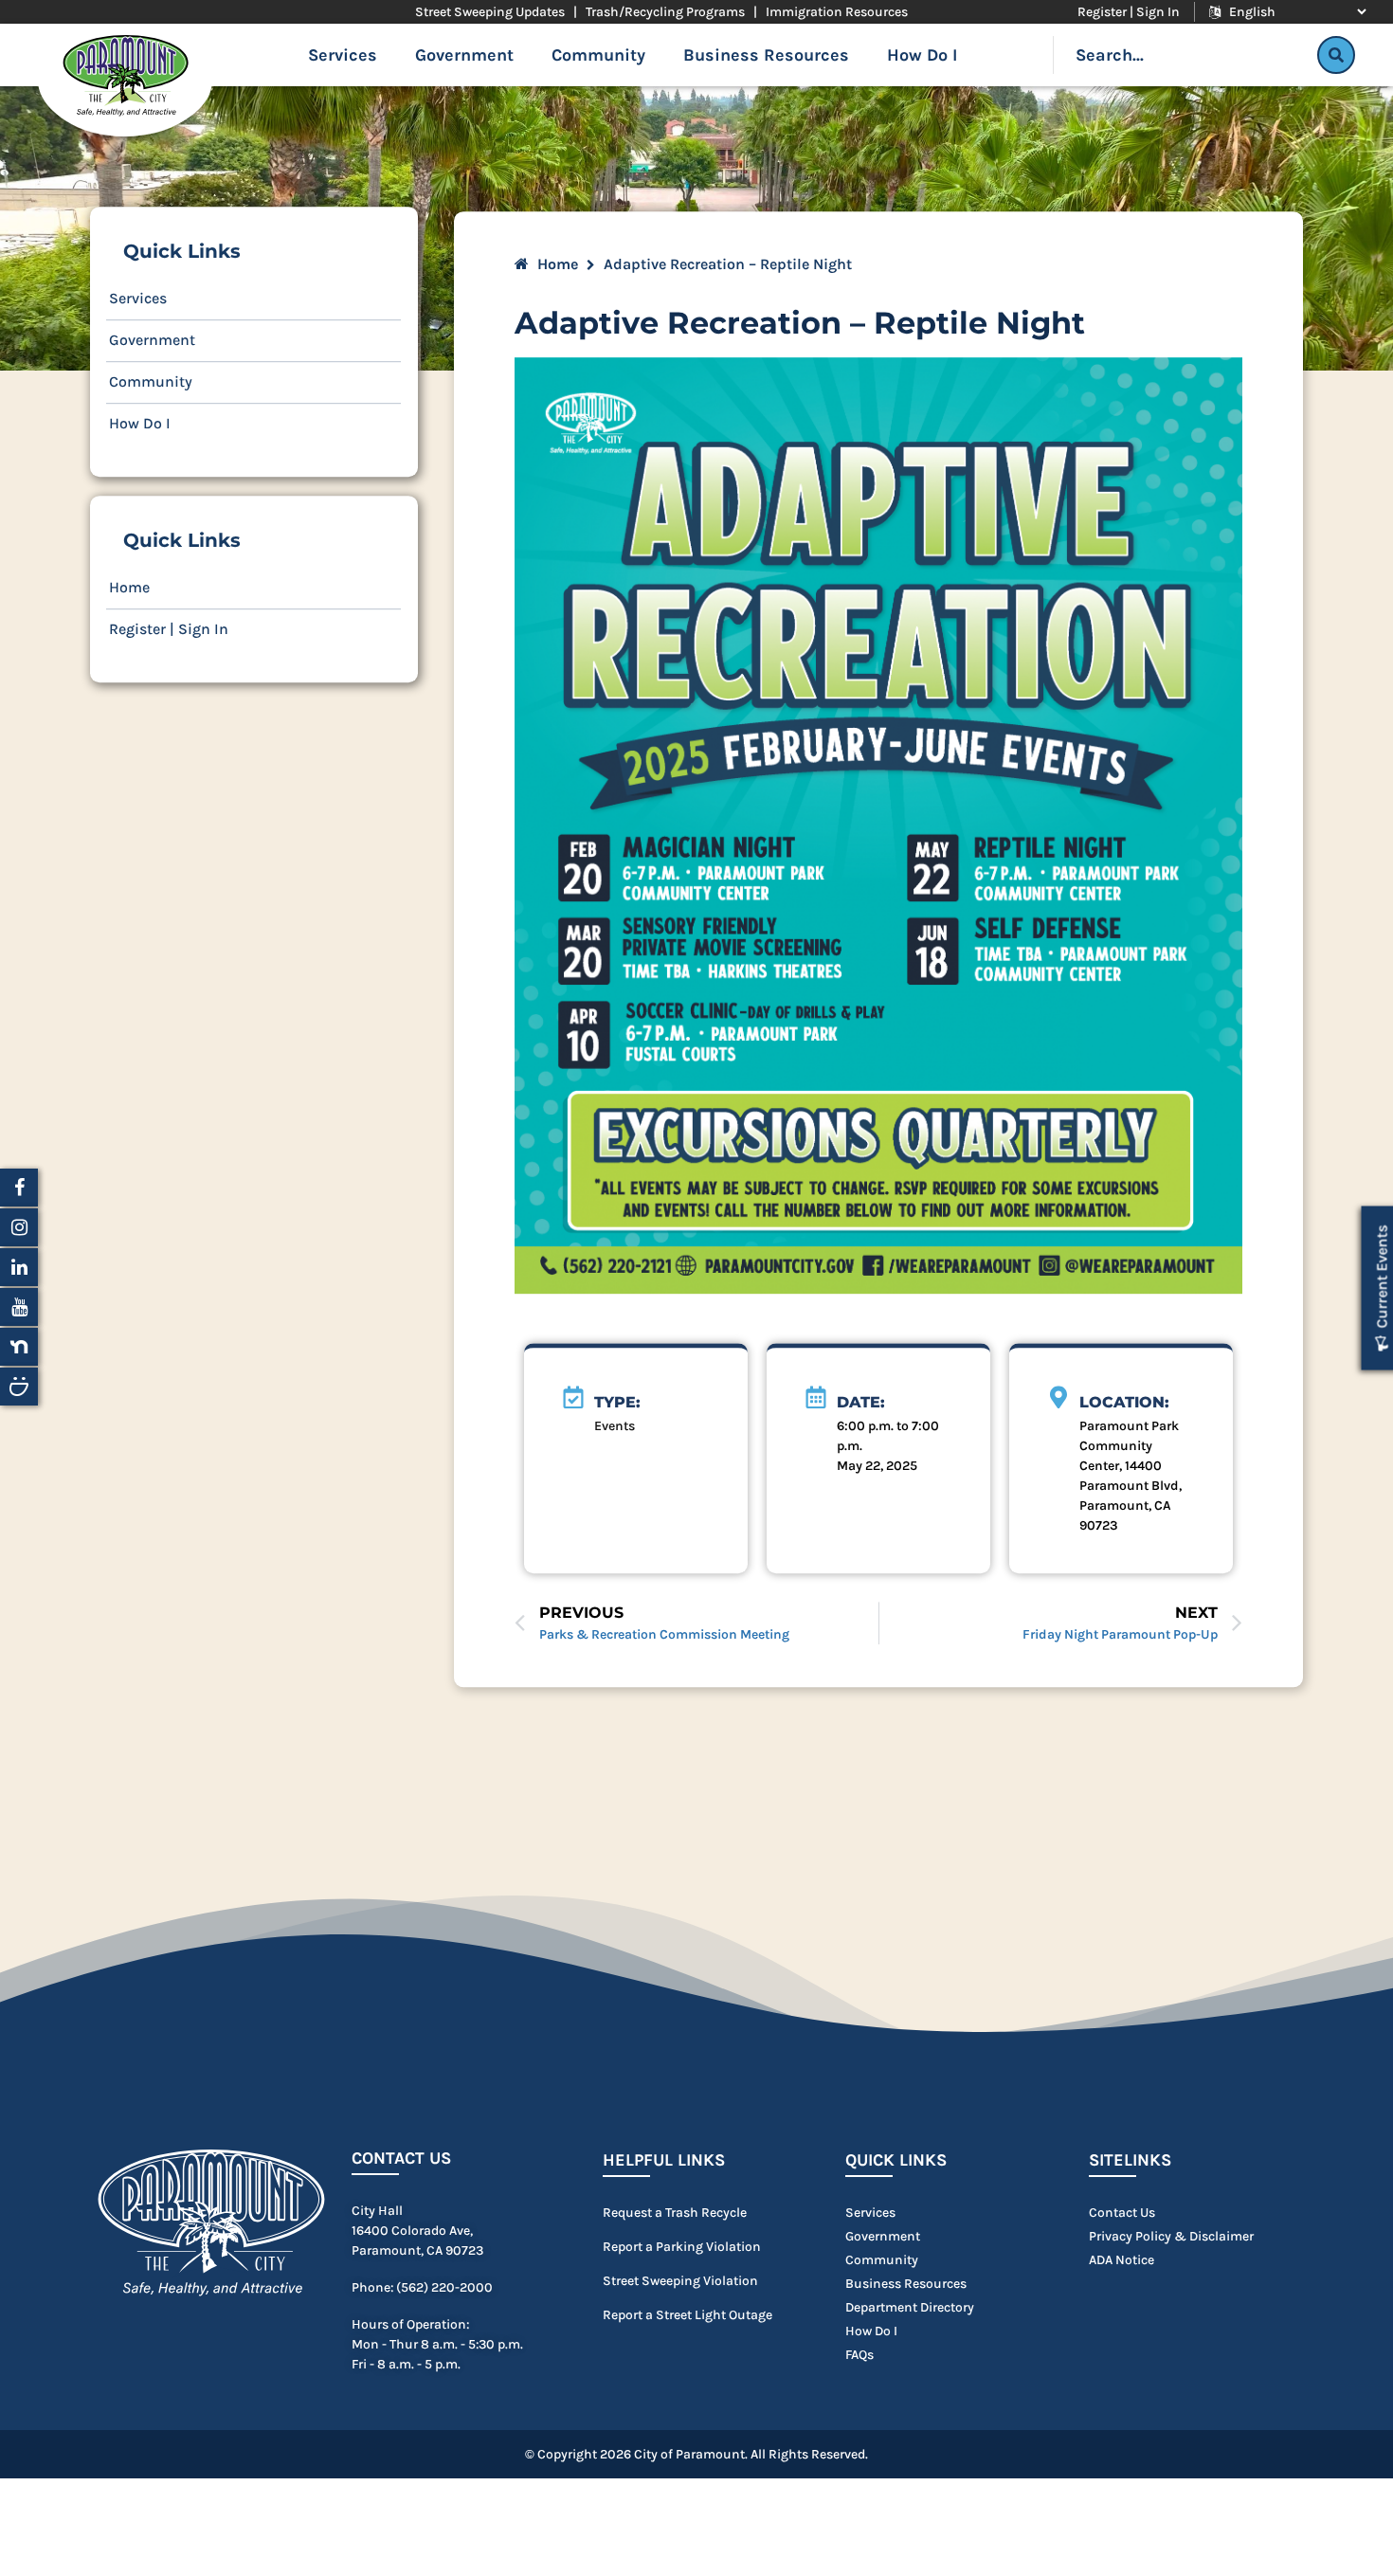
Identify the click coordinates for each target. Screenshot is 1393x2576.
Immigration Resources (837, 12)
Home (129, 587)
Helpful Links (664, 2161)
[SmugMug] (19, 1387)
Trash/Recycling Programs (665, 12)
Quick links (896, 2161)
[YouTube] (19, 1307)
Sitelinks (1130, 2161)
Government (464, 55)
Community (598, 55)
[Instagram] (19, 1227)
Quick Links (182, 251)
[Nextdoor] (19, 1347)
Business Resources (766, 55)
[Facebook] (19, 1188)
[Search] (1336, 55)
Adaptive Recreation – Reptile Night (800, 323)
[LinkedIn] (19, 1267)
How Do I (922, 55)
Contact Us (401, 2159)
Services (343, 55)
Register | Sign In (1129, 12)
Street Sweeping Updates (490, 12)
